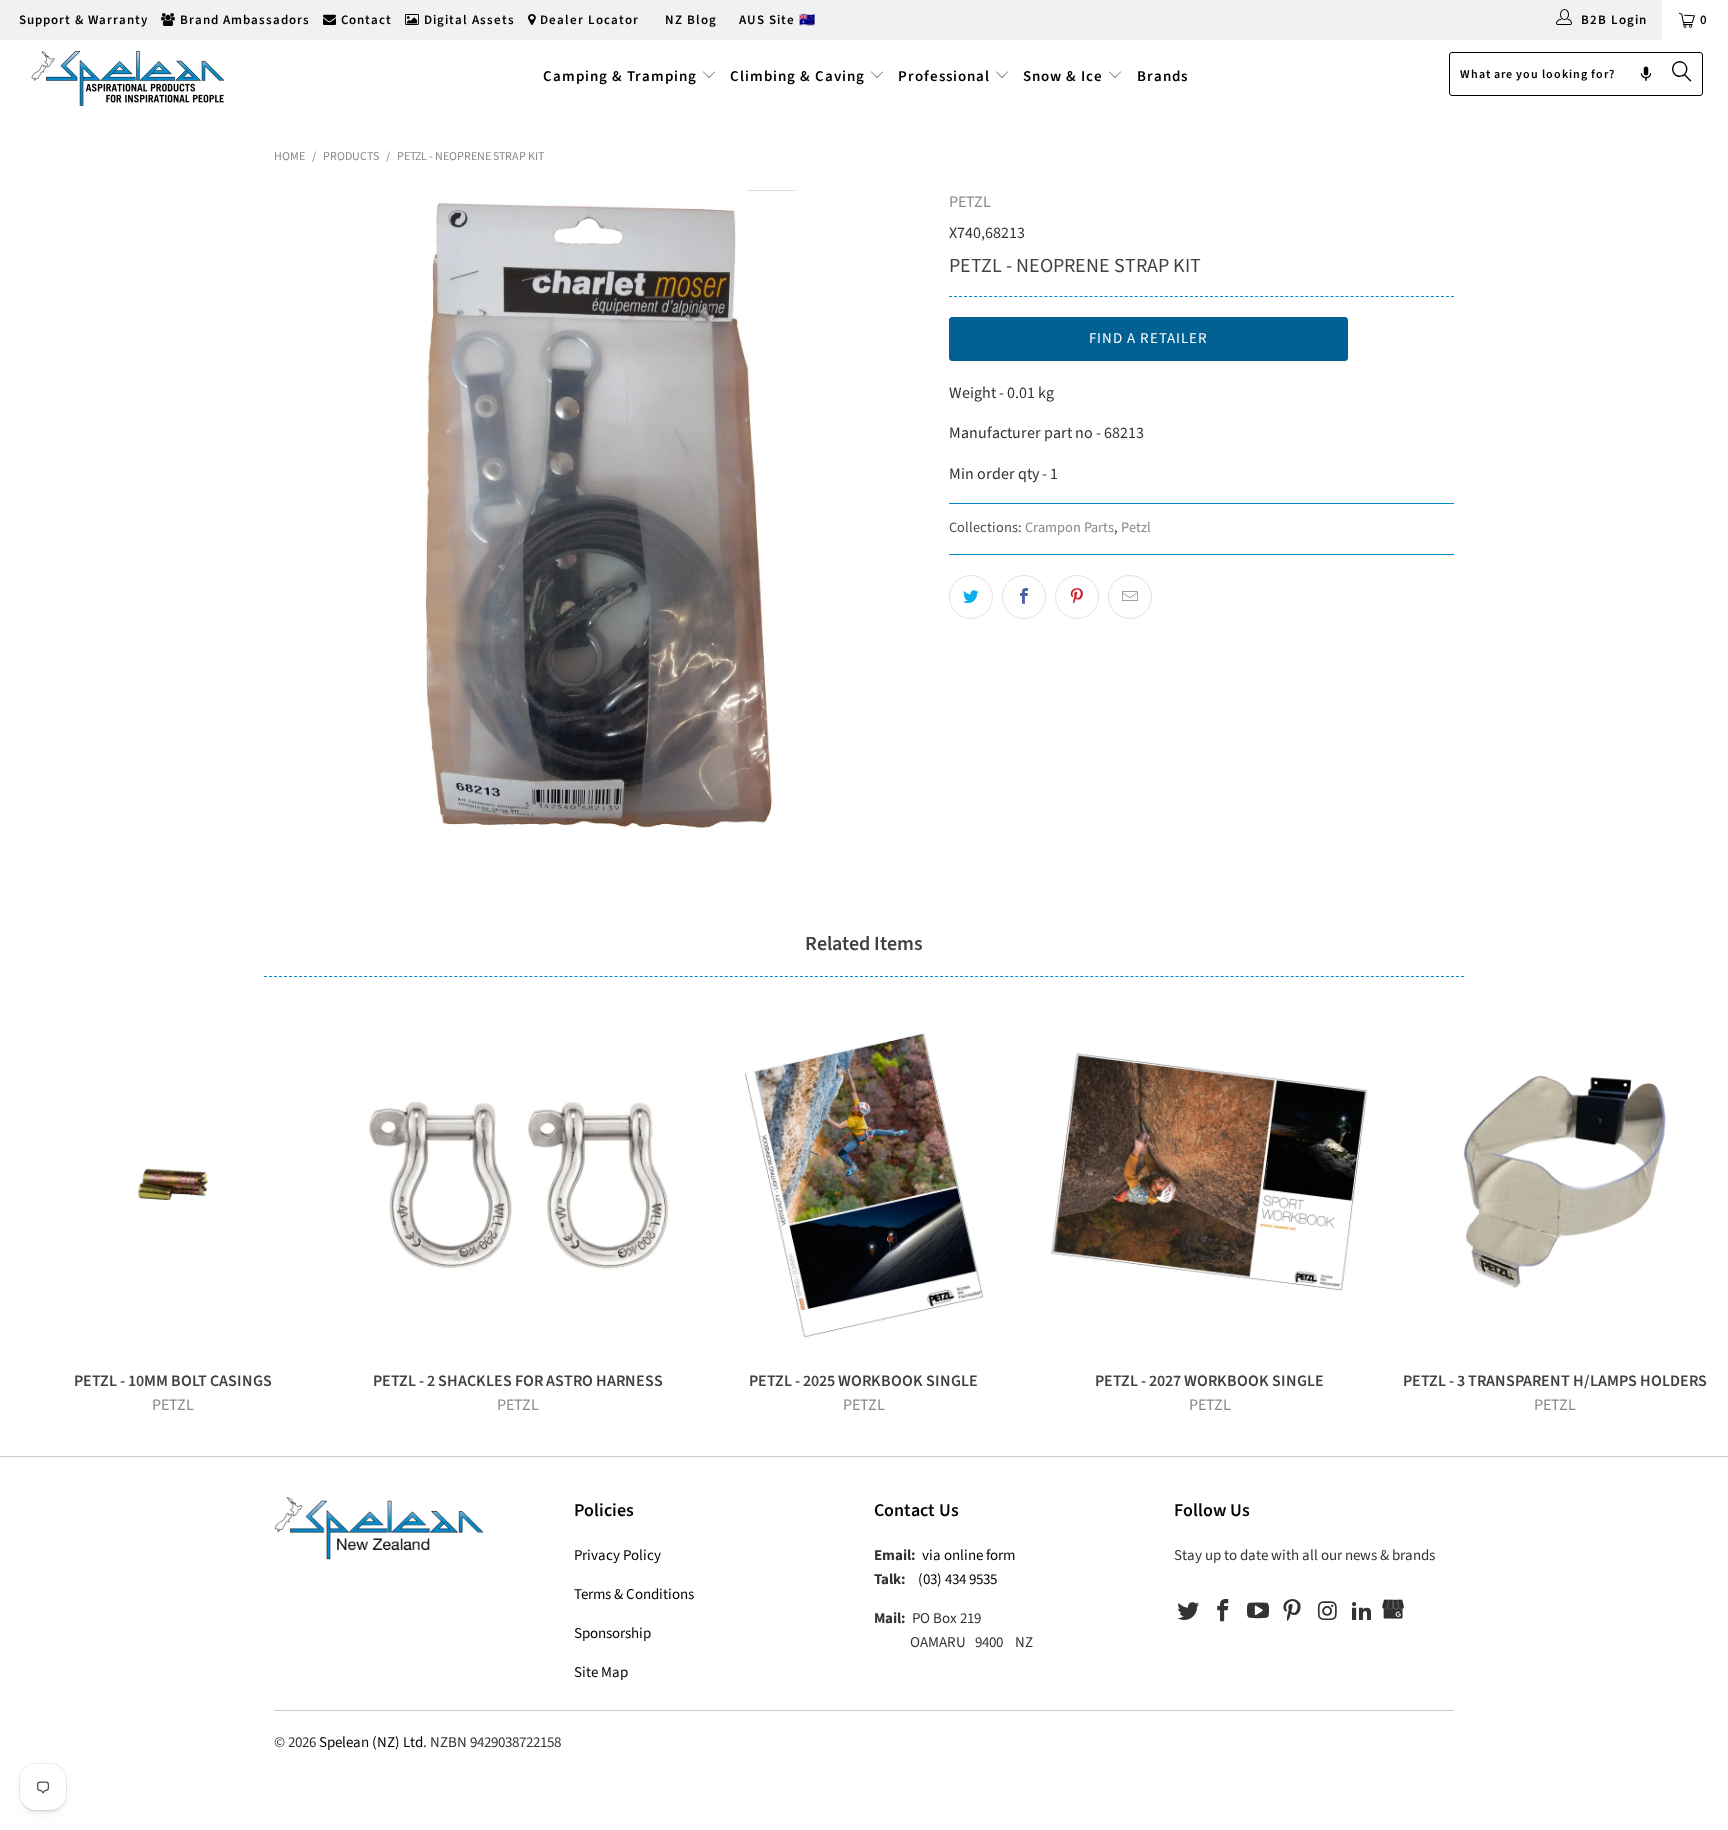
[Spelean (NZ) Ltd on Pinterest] (1293, 1612)
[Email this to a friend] (1130, 597)
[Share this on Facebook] (1024, 597)
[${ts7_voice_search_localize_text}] (1646, 74)
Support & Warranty (81, 20)
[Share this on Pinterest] (1077, 597)
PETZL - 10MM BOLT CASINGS (173, 1185)
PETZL (970, 202)
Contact (364, 20)
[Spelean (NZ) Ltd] (148, 77)
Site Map (601, 1672)
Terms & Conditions (634, 1594)
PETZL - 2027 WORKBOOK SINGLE (1210, 1185)
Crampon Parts (1069, 527)
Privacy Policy (617, 1555)
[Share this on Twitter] (971, 597)
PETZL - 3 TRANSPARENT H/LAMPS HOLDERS (1555, 1185)
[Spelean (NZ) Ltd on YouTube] (1258, 1612)
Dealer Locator (587, 20)
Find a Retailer (1148, 338)
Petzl (1136, 527)
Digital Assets (467, 20)
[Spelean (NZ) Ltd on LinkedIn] (1362, 1612)
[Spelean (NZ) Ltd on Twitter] (1189, 1612)
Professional (944, 76)
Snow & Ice (1063, 76)
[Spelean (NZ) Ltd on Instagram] (1328, 1612)
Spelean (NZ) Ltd (371, 1742)
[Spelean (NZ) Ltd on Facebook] (1224, 1612)
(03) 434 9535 (957, 1579)
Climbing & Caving (797, 76)
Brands (1162, 76)
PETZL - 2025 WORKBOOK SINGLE (864, 1185)
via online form (968, 1555)
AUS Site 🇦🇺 (777, 20)
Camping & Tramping (620, 76)
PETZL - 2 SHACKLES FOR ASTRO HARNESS (519, 1185)
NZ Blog (689, 20)
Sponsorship (612, 1633)
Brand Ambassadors (243, 20)
